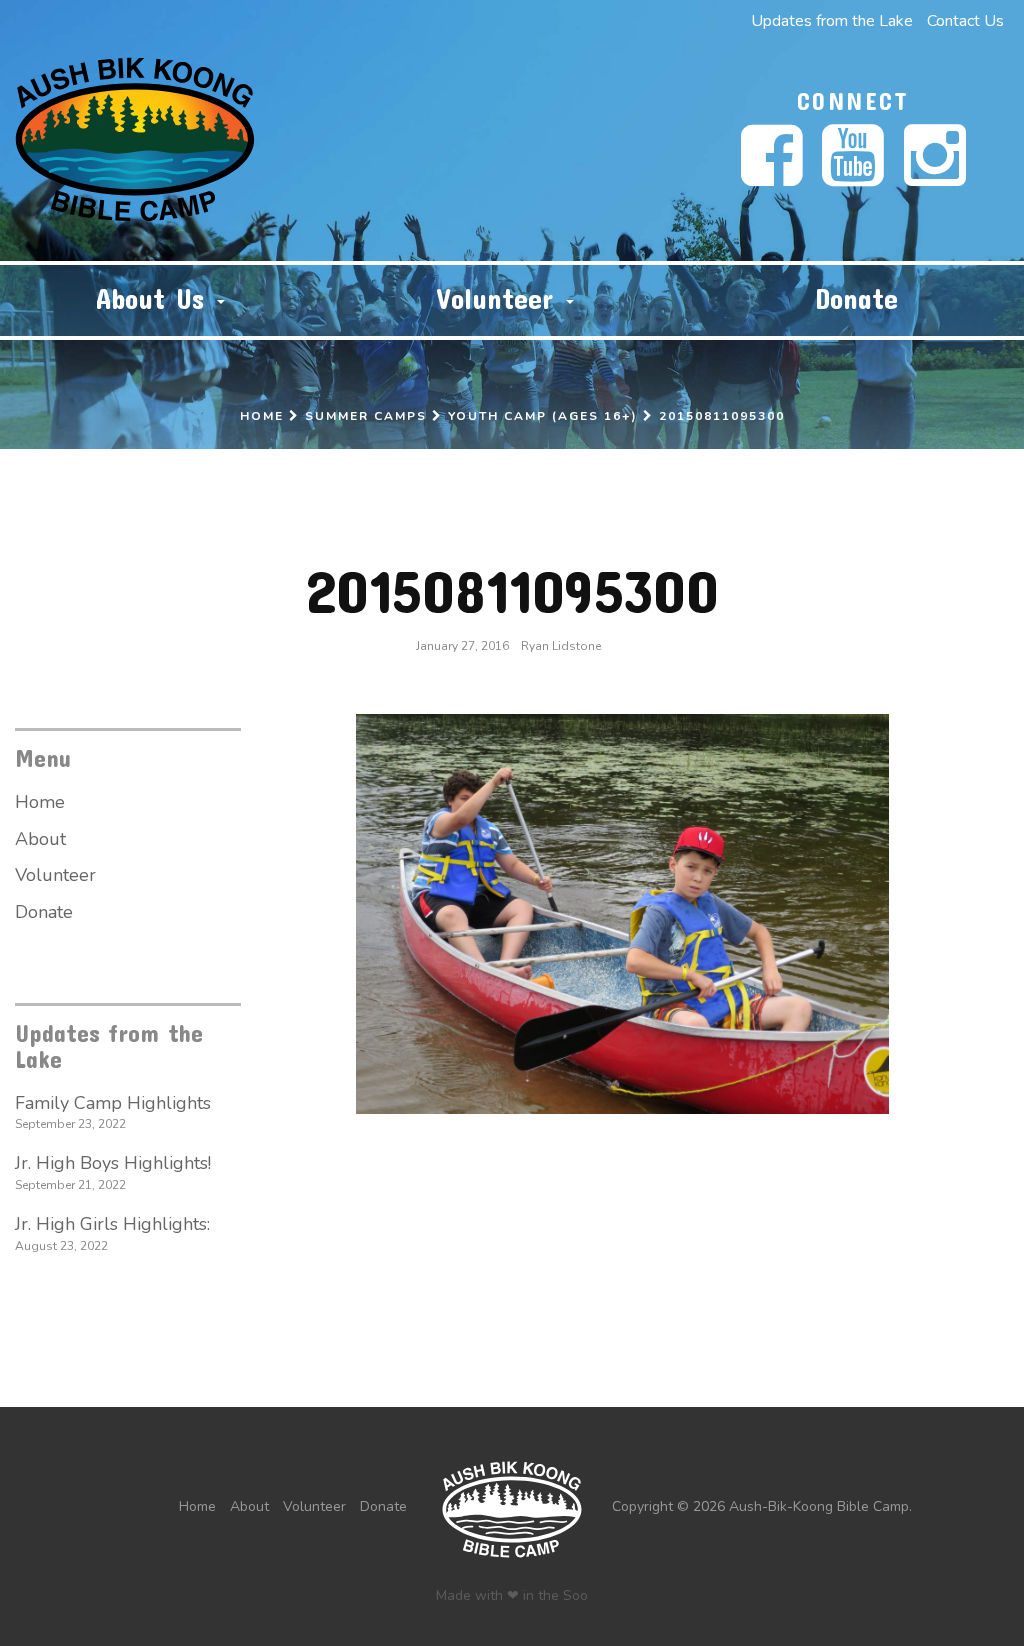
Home (262, 416)
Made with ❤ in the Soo (512, 1595)
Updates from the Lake (832, 21)
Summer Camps (366, 416)
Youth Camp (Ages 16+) (543, 416)
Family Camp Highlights (113, 1103)
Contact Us (965, 21)
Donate (856, 298)
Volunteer (500, 298)
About (40, 839)
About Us (155, 298)
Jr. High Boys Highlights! (113, 1163)
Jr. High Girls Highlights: (112, 1224)
